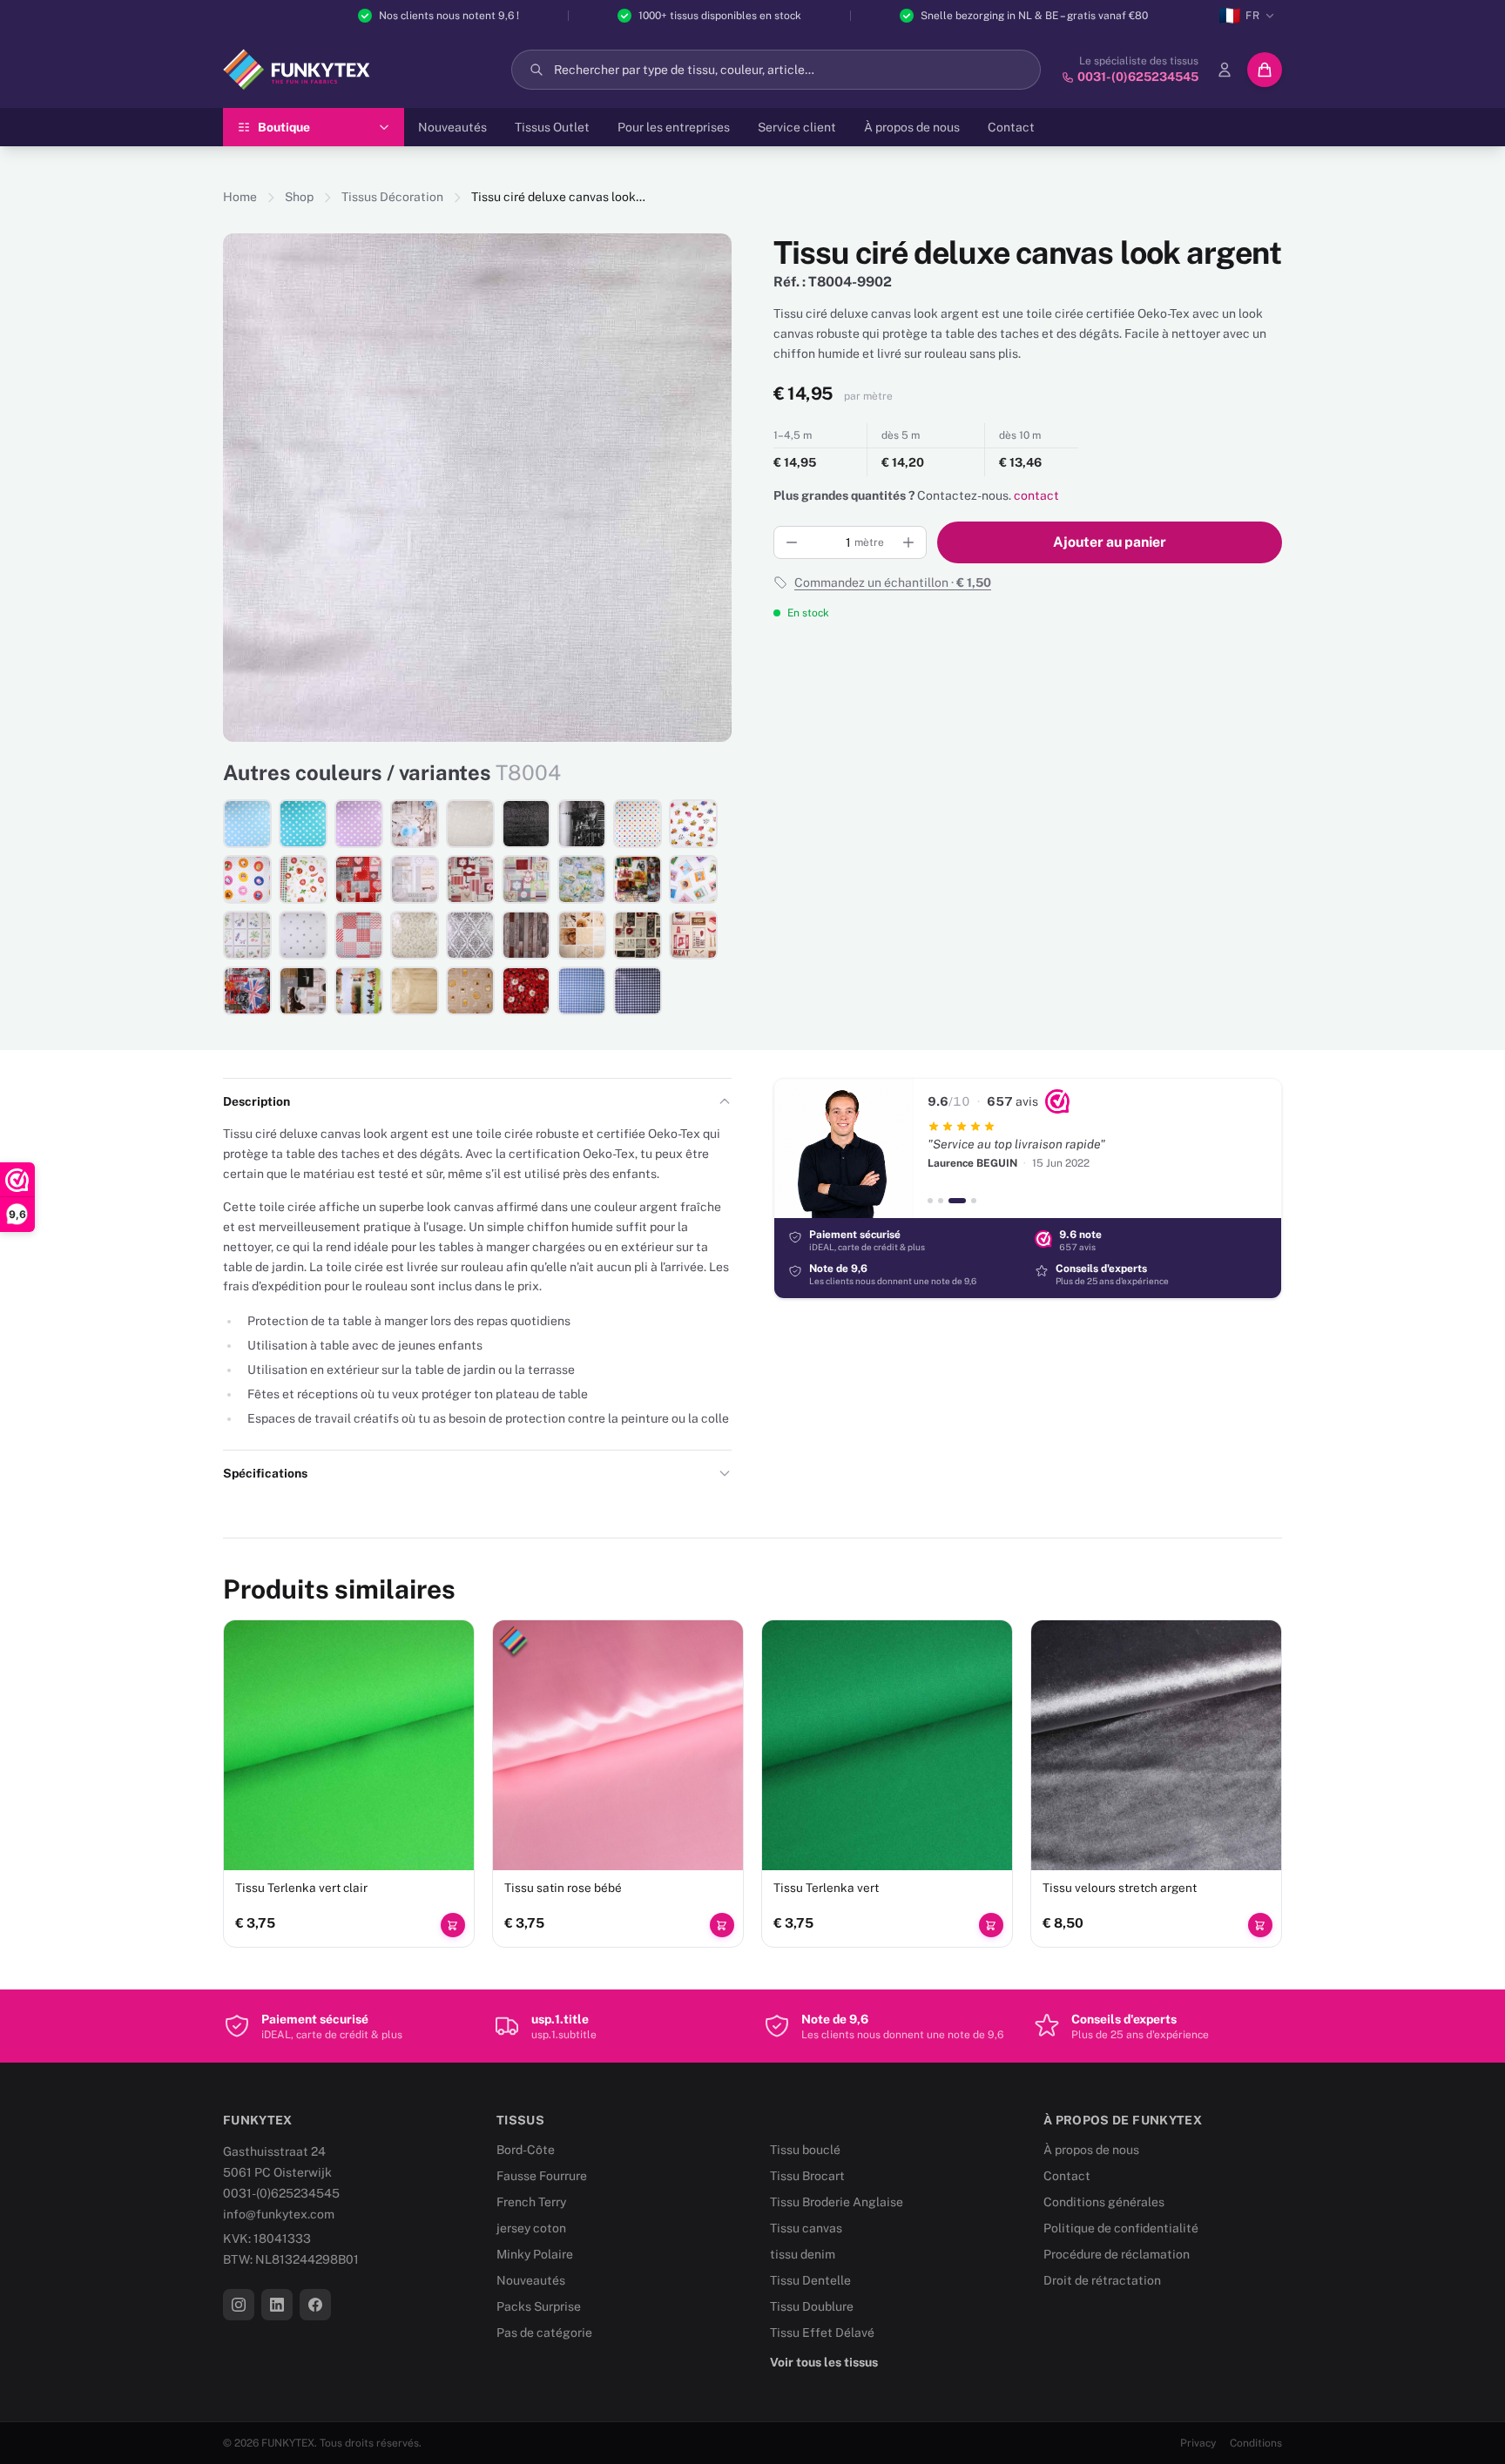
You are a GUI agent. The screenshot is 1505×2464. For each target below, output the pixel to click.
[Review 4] (974, 1201)
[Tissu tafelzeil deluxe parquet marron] (526, 935)
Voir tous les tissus (824, 2362)
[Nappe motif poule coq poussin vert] (526, 879)
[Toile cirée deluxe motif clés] (415, 879)
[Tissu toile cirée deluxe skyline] (582, 824)
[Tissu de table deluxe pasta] (303, 879)
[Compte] (1225, 70)
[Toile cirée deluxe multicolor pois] (638, 824)
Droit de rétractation (1102, 2280)
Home (240, 197)
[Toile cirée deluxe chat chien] (693, 879)
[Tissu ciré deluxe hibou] (247, 879)
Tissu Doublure (812, 2306)
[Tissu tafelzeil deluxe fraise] (526, 991)
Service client (797, 127)
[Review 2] (941, 1201)
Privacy (1198, 2443)
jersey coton (531, 2228)
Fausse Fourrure (542, 2176)
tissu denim (803, 2254)
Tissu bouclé (805, 2150)
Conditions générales (1104, 2202)
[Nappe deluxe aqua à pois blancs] (303, 824)
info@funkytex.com (279, 2214)
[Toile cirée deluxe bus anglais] (247, 991)
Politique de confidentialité (1121, 2228)
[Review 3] (957, 1201)
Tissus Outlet (552, 127)
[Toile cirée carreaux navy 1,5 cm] (638, 991)
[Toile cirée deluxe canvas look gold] (415, 991)
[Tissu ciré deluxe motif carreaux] (359, 935)
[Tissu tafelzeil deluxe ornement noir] (526, 824)
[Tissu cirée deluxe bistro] (638, 935)
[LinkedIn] (277, 2305)
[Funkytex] (297, 70)
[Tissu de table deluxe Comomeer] (582, 879)
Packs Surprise (539, 2306)
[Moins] (792, 542)
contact (1036, 495)
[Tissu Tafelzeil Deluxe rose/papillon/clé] (415, 824)
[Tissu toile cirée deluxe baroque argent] (470, 935)
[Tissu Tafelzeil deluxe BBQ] (693, 935)
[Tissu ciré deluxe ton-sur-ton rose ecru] (470, 824)
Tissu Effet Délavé (822, 2333)
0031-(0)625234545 (281, 2193)
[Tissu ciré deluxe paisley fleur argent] (415, 935)
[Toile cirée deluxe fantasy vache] (693, 824)
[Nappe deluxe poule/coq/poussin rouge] (470, 879)
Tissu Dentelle (810, 2280)
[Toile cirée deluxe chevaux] (359, 991)
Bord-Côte (526, 2150)
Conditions (1256, 2443)
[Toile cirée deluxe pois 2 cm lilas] (359, 824)
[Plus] (908, 542)
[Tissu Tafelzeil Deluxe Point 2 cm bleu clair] (247, 824)
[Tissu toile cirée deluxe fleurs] (247, 935)
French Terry (531, 2202)
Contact (1011, 127)
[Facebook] (315, 2305)
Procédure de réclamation (1117, 2254)
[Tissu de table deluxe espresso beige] (470, 991)
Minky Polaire (535, 2254)
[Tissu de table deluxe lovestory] (359, 879)
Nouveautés (452, 127)
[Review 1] (930, 1201)
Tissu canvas (806, 2228)
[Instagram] (239, 2305)
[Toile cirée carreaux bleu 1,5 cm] (582, 991)
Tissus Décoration (392, 197)
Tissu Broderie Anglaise (837, 2202)
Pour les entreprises (674, 127)
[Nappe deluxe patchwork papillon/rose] (582, 935)
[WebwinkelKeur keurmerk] (1057, 1101)
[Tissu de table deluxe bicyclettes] (638, 879)
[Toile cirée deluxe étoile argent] (303, 935)
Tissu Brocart (807, 2176)
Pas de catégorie (544, 2333)
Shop (299, 197)
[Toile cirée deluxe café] (303, 991)
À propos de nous (912, 127)
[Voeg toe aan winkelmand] (453, 1925)
